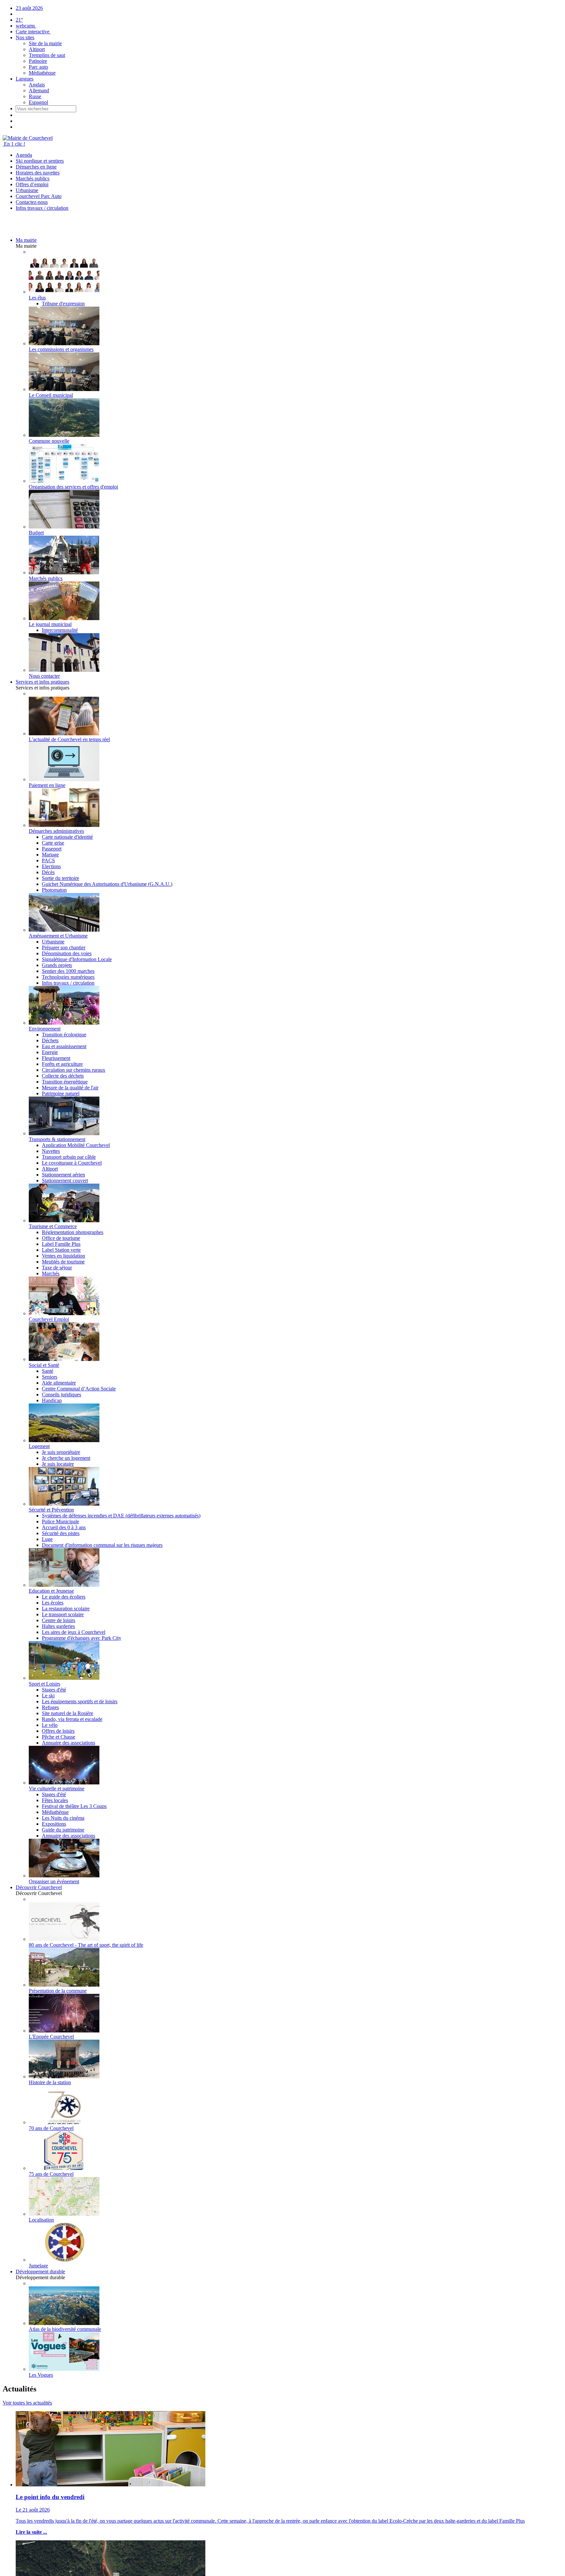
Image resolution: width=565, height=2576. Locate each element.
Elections (51, 866)
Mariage (50, 855)
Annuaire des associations (68, 1743)
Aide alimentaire (59, 1383)
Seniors (50, 1377)
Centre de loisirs (59, 1620)
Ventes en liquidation (63, 1256)
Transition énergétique (65, 1082)
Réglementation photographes (73, 1232)
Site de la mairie (45, 43)
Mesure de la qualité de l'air (70, 1088)
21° (19, 20)
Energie (50, 1052)
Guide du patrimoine (63, 1830)
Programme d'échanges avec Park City (82, 1638)
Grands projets (57, 965)
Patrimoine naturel (61, 1093)
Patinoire (38, 61)
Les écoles (53, 1603)
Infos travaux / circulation (42, 208)
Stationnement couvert (65, 1181)
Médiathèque (42, 73)
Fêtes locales (55, 1800)
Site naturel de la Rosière (68, 1713)
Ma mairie (26, 240)
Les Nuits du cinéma (63, 1818)
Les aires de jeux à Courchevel (74, 1632)
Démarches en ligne (36, 167)
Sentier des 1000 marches (68, 971)
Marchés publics (33, 179)
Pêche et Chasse (59, 1737)
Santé (48, 1371)
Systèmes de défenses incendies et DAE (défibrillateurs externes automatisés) (121, 1516)
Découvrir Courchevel (39, 1887)
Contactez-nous (32, 202)
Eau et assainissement (64, 1046)
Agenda (24, 155)
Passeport (52, 849)
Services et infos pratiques (43, 682)
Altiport (37, 49)
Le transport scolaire (63, 1614)
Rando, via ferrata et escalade (72, 1719)
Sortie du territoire (60, 878)
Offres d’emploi (32, 184)
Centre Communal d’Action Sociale (79, 1389)
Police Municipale (60, 1521)
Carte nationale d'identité (67, 837)
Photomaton (54, 890)
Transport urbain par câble (69, 1157)
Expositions (54, 1824)
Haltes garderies (58, 1626)
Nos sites (25, 37)
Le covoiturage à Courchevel (72, 1163)
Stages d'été (54, 1690)
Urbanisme (27, 190)
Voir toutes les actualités (27, 2403)
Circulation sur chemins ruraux (74, 1070)
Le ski (48, 1696)
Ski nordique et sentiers (40, 161)
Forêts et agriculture (62, 1064)
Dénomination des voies (67, 953)
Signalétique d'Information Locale (77, 959)
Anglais (37, 85)
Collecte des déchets (63, 1076)
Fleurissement (56, 1058)
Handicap (52, 1400)
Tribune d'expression (63, 304)
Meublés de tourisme (63, 1262)
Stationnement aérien (63, 1175)
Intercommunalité (60, 630)
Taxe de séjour (57, 1268)
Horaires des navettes (38, 173)
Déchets (50, 1040)
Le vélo (50, 1725)
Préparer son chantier (64, 948)
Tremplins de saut (47, 55)
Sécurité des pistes (61, 1533)
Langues (25, 79)
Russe (35, 96)
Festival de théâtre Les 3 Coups (74, 1806)
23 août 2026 (29, 8)
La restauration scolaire (66, 1609)
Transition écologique (64, 1035)
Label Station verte (61, 1250)
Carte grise (53, 843)
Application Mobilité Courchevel (76, 1145)
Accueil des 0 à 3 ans (64, 1527)
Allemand (39, 90)
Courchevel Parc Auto (39, 196)
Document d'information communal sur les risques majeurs (102, 1545)
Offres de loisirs (58, 1731)
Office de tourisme (61, 1238)
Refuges (50, 1707)
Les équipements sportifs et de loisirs (80, 1701)
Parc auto (38, 67)
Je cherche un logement (66, 1458)
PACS (48, 860)
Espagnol (38, 102)
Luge (47, 1539)
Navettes (51, 1151)
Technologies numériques (68, 977)
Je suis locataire (58, 1464)
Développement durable (40, 2272)
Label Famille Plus (61, 1244)
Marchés (51, 1273)
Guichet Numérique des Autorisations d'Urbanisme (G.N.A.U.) (107, 884)
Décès (48, 872)
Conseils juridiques (61, 1395)
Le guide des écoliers (64, 1597)
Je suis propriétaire (61, 1452)
